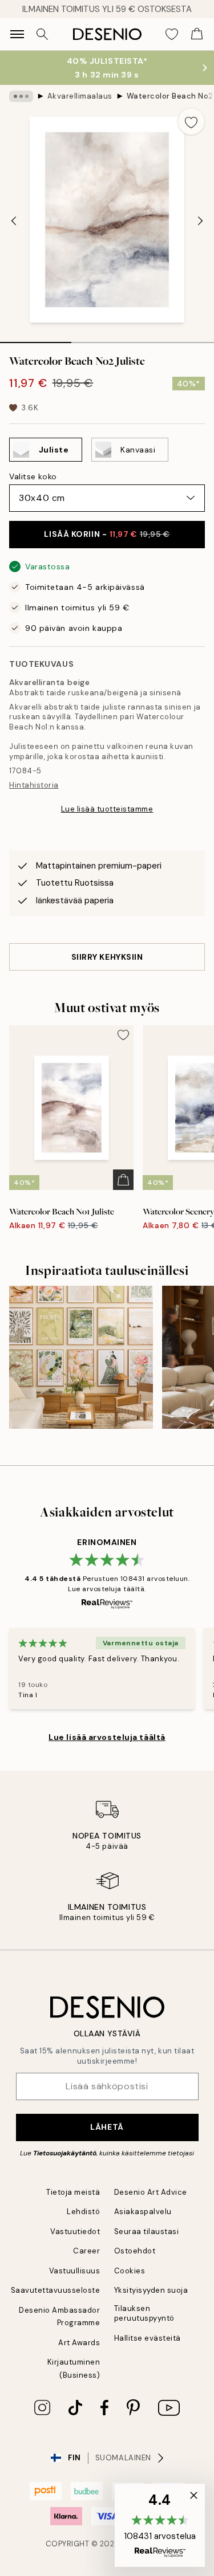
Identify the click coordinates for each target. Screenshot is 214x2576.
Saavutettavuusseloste (56, 2290)
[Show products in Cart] (197, 34)
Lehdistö (83, 2212)
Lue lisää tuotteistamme (107, 809)
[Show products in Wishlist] (172, 34)
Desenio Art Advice (151, 2192)
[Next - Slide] (200, 221)
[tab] (36, 339)
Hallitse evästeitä (148, 2338)
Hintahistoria (34, 785)
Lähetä (107, 2127)
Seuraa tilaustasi (147, 2231)
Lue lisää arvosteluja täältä (107, 1737)
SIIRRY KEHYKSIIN (107, 957)
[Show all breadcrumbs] (21, 96)
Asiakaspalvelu (143, 2212)
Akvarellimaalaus (80, 96)
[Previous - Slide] (14, 221)
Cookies (130, 2271)
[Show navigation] (17, 34)
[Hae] (42, 34)
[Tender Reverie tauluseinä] (81, 1358)
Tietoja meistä (73, 2192)
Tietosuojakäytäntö (65, 2153)
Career (86, 2251)
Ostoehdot (135, 2251)
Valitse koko (33, 476)
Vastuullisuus (75, 2271)
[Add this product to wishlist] (191, 121)
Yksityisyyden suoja (151, 2290)
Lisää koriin (107, 534)
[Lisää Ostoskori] (123, 1180)
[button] (160, 2525)
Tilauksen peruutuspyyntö (144, 2313)
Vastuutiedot (75, 2231)
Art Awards (79, 2343)
